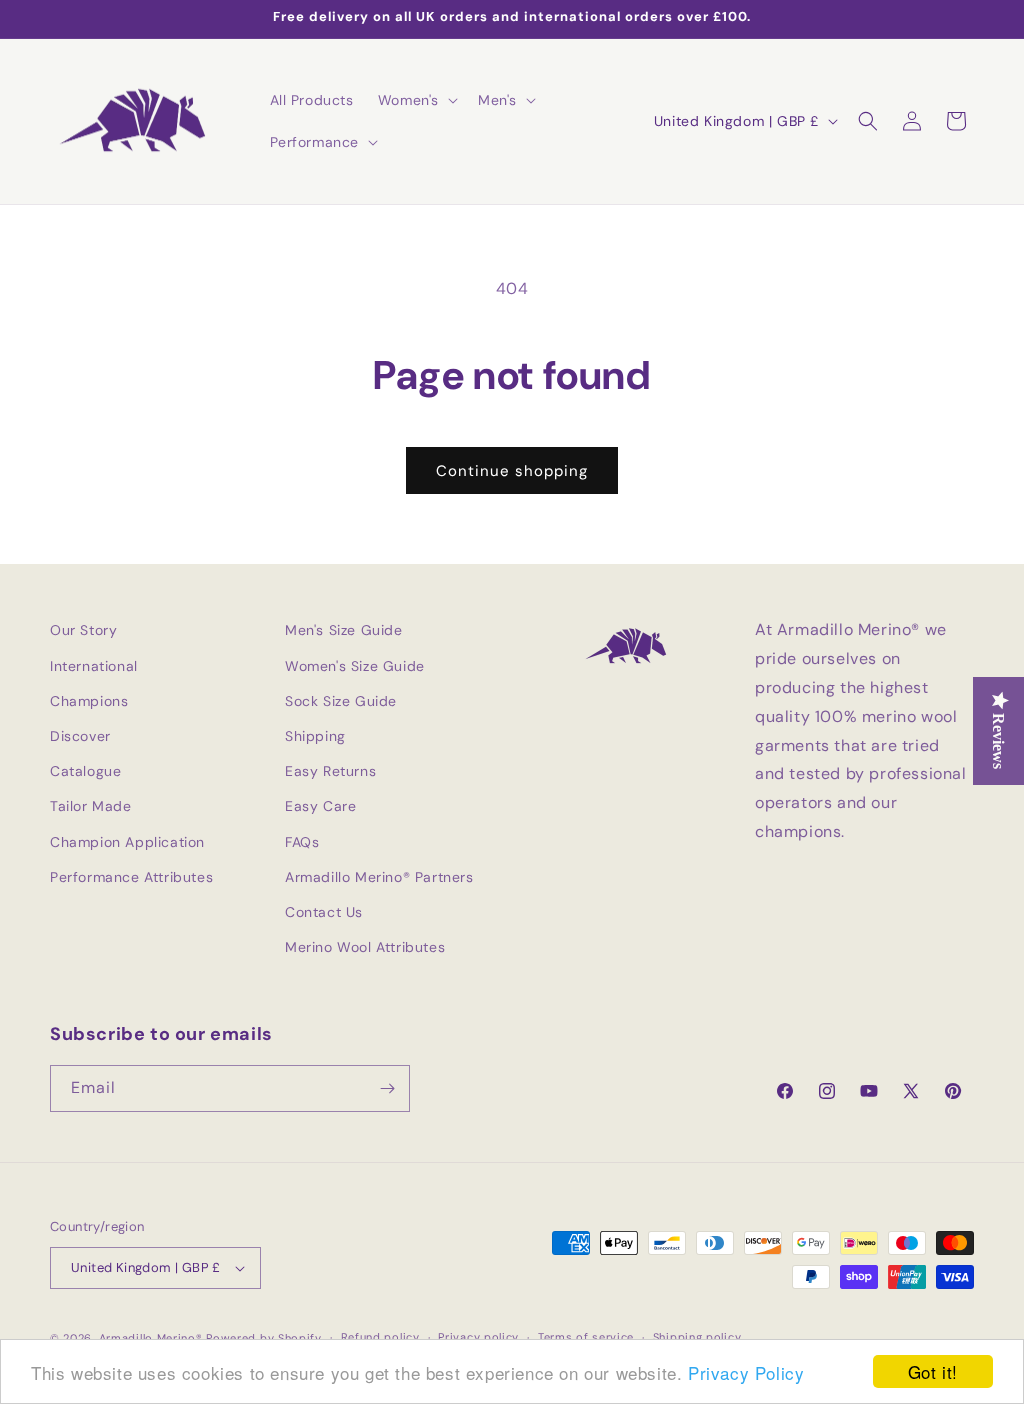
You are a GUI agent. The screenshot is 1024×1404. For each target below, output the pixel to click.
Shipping (315, 736)
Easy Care (320, 806)
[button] (416, 100)
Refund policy (380, 1337)
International (94, 666)
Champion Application (127, 842)
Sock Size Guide (341, 701)
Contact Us (324, 912)
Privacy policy (478, 1337)
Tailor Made (91, 806)
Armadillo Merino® (151, 1338)
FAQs (302, 842)
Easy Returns (330, 771)
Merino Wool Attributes (365, 947)
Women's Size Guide (355, 666)
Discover (80, 736)
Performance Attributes (131, 877)
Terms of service (586, 1337)
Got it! (933, 1371)
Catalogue (85, 771)
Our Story (83, 630)
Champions (89, 701)
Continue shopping (512, 471)
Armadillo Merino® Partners (379, 877)
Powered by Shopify (264, 1338)
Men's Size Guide (344, 630)
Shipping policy (697, 1337)
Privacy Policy (746, 1372)
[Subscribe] (387, 1088)
